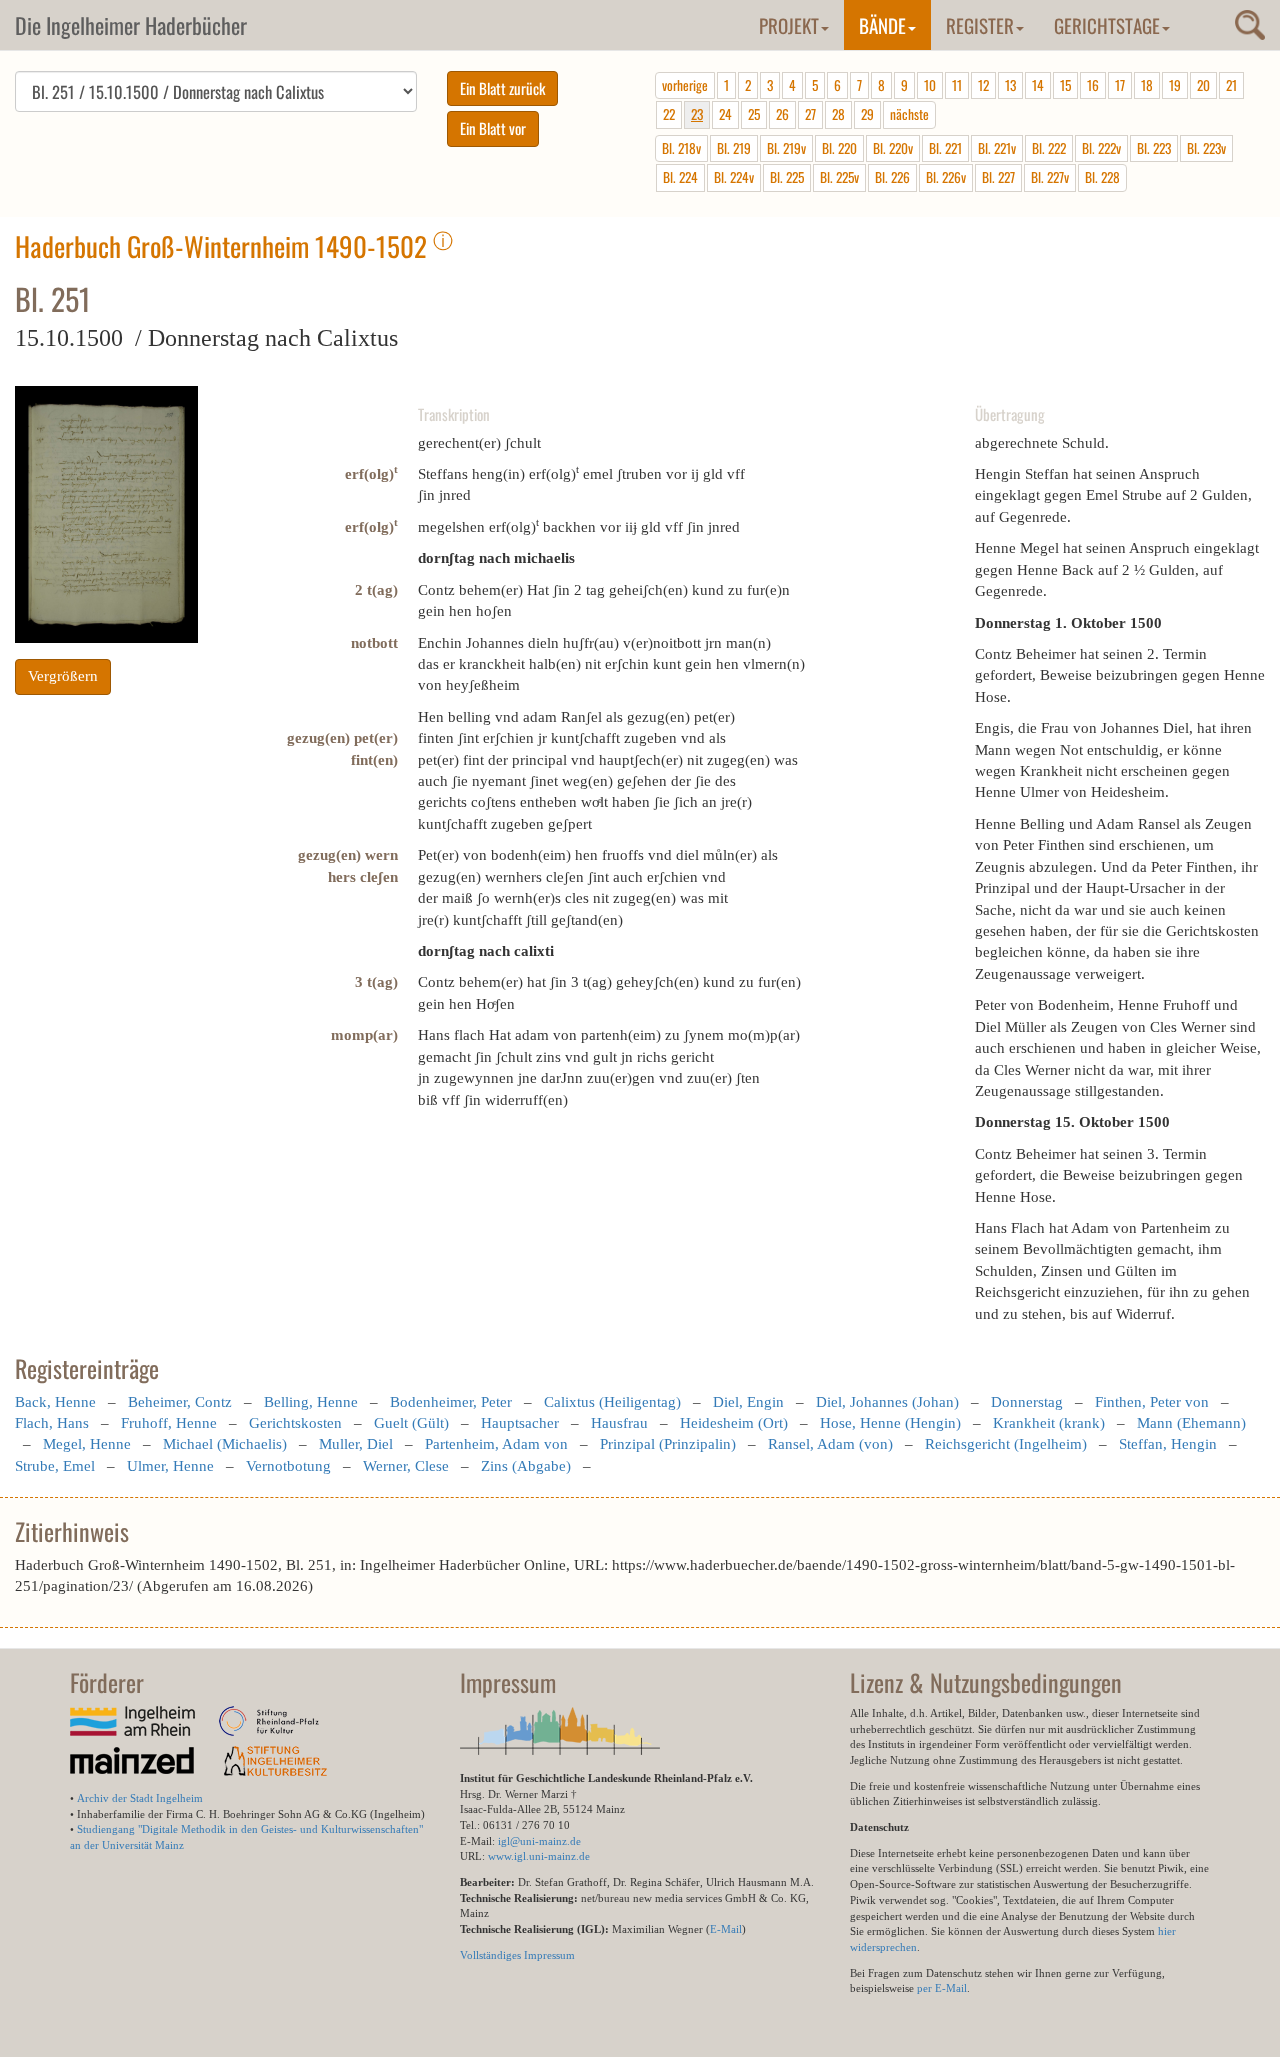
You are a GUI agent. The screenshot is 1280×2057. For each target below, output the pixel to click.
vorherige (685, 85)
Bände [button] (882, 25)
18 (1147, 85)
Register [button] (980, 25)
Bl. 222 (1049, 148)
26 (782, 114)
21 (1231, 85)
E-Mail (726, 1929)
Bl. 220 (839, 148)
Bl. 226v (946, 177)
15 (1065, 85)
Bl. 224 (680, 177)
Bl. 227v (1050, 177)
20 (1203, 85)
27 (810, 114)
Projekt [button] (789, 25)
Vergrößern (63, 676)
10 (930, 85)
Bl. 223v (1206, 148)
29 (867, 114)
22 (669, 114)
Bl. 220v (893, 148)
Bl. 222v (1101, 148)
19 (1175, 85)
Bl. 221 (945, 148)
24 (725, 114)
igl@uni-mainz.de (539, 1841)
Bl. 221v (997, 148)
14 (1038, 85)
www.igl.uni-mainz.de (539, 1856)
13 (1010, 85)
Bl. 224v (734, 177)
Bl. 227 (998, 177)
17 (1120, 85)
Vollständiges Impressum (517, 1955)
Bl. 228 (1102, 177)
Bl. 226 (892, 177)
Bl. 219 (734, 148)
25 (754, 114)
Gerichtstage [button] (1107, 25)
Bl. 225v (839, 177)
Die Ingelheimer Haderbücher (131, 25)
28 (838, 114)
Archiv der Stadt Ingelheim (140, 1798)
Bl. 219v (786, 148)
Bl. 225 (787, 177)
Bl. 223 (1154, 148)
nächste (909, 114)
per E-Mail (942, 1988)
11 (957, 85)
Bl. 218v (681, 148)
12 (983, 85)
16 (1093, 85)
